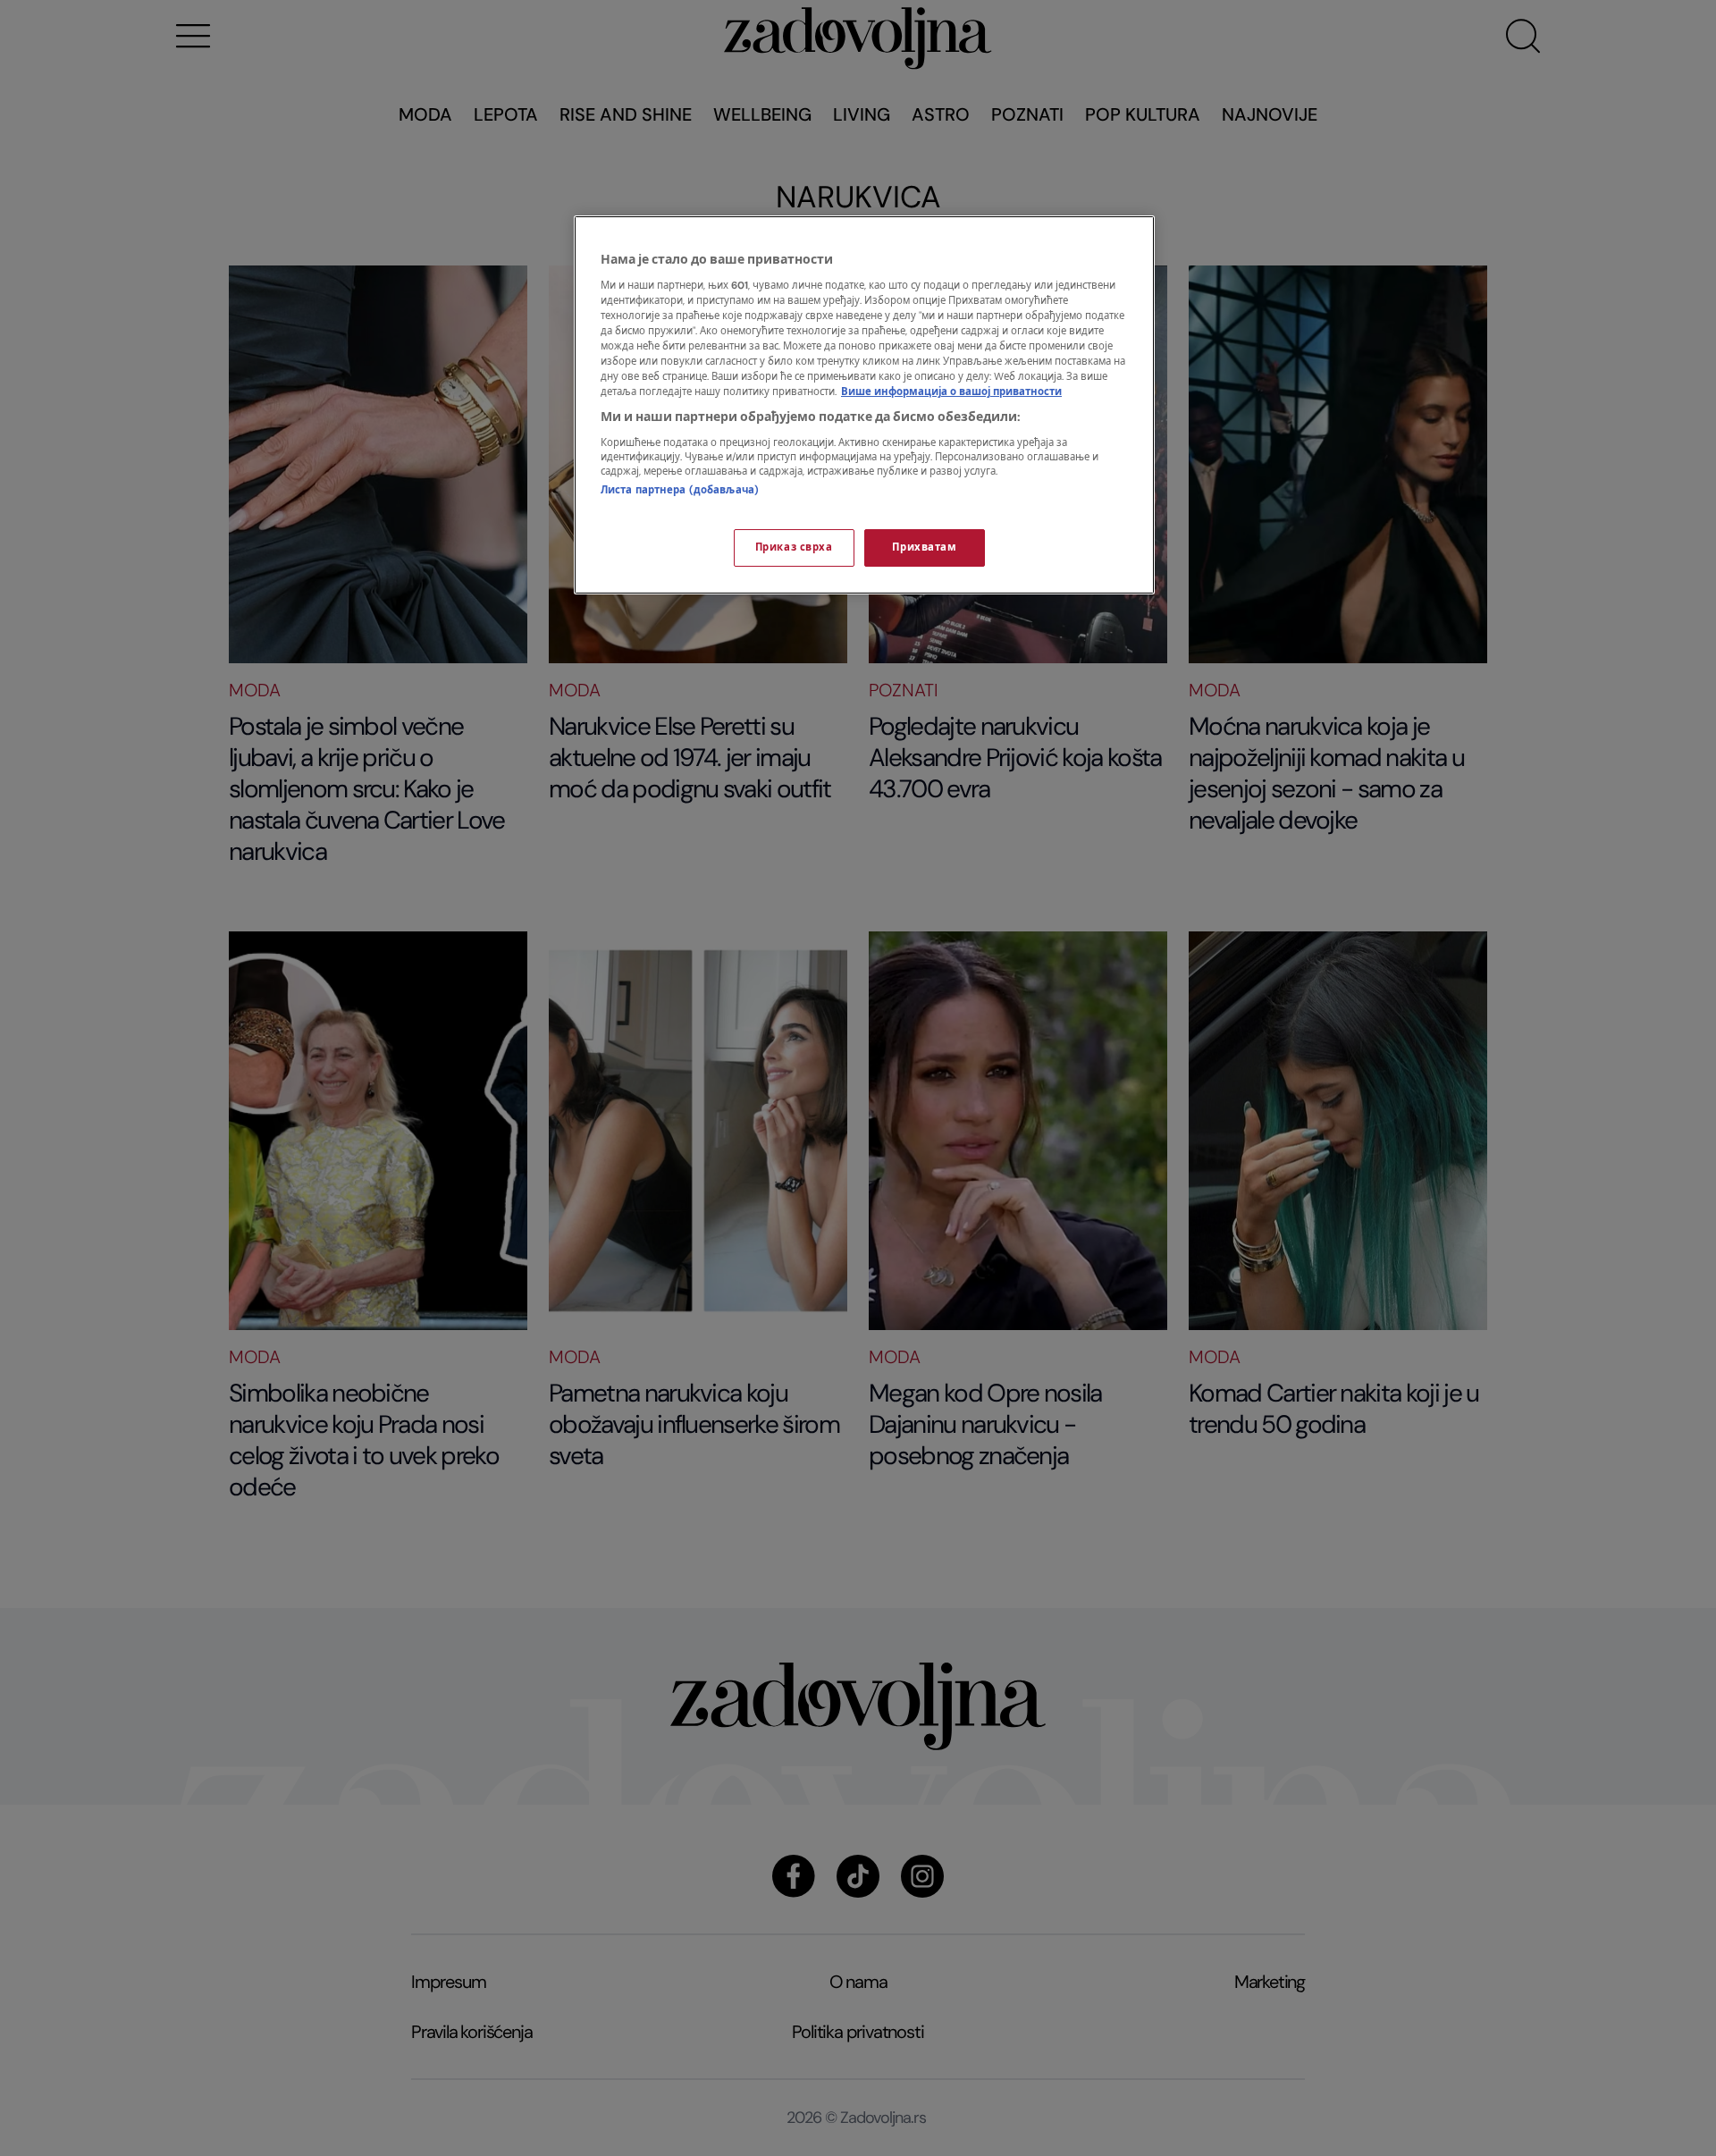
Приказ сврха (794, 547)
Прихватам (924, 547)
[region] (864, 405)
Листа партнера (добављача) (680, 490)
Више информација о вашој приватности (951, 392)
